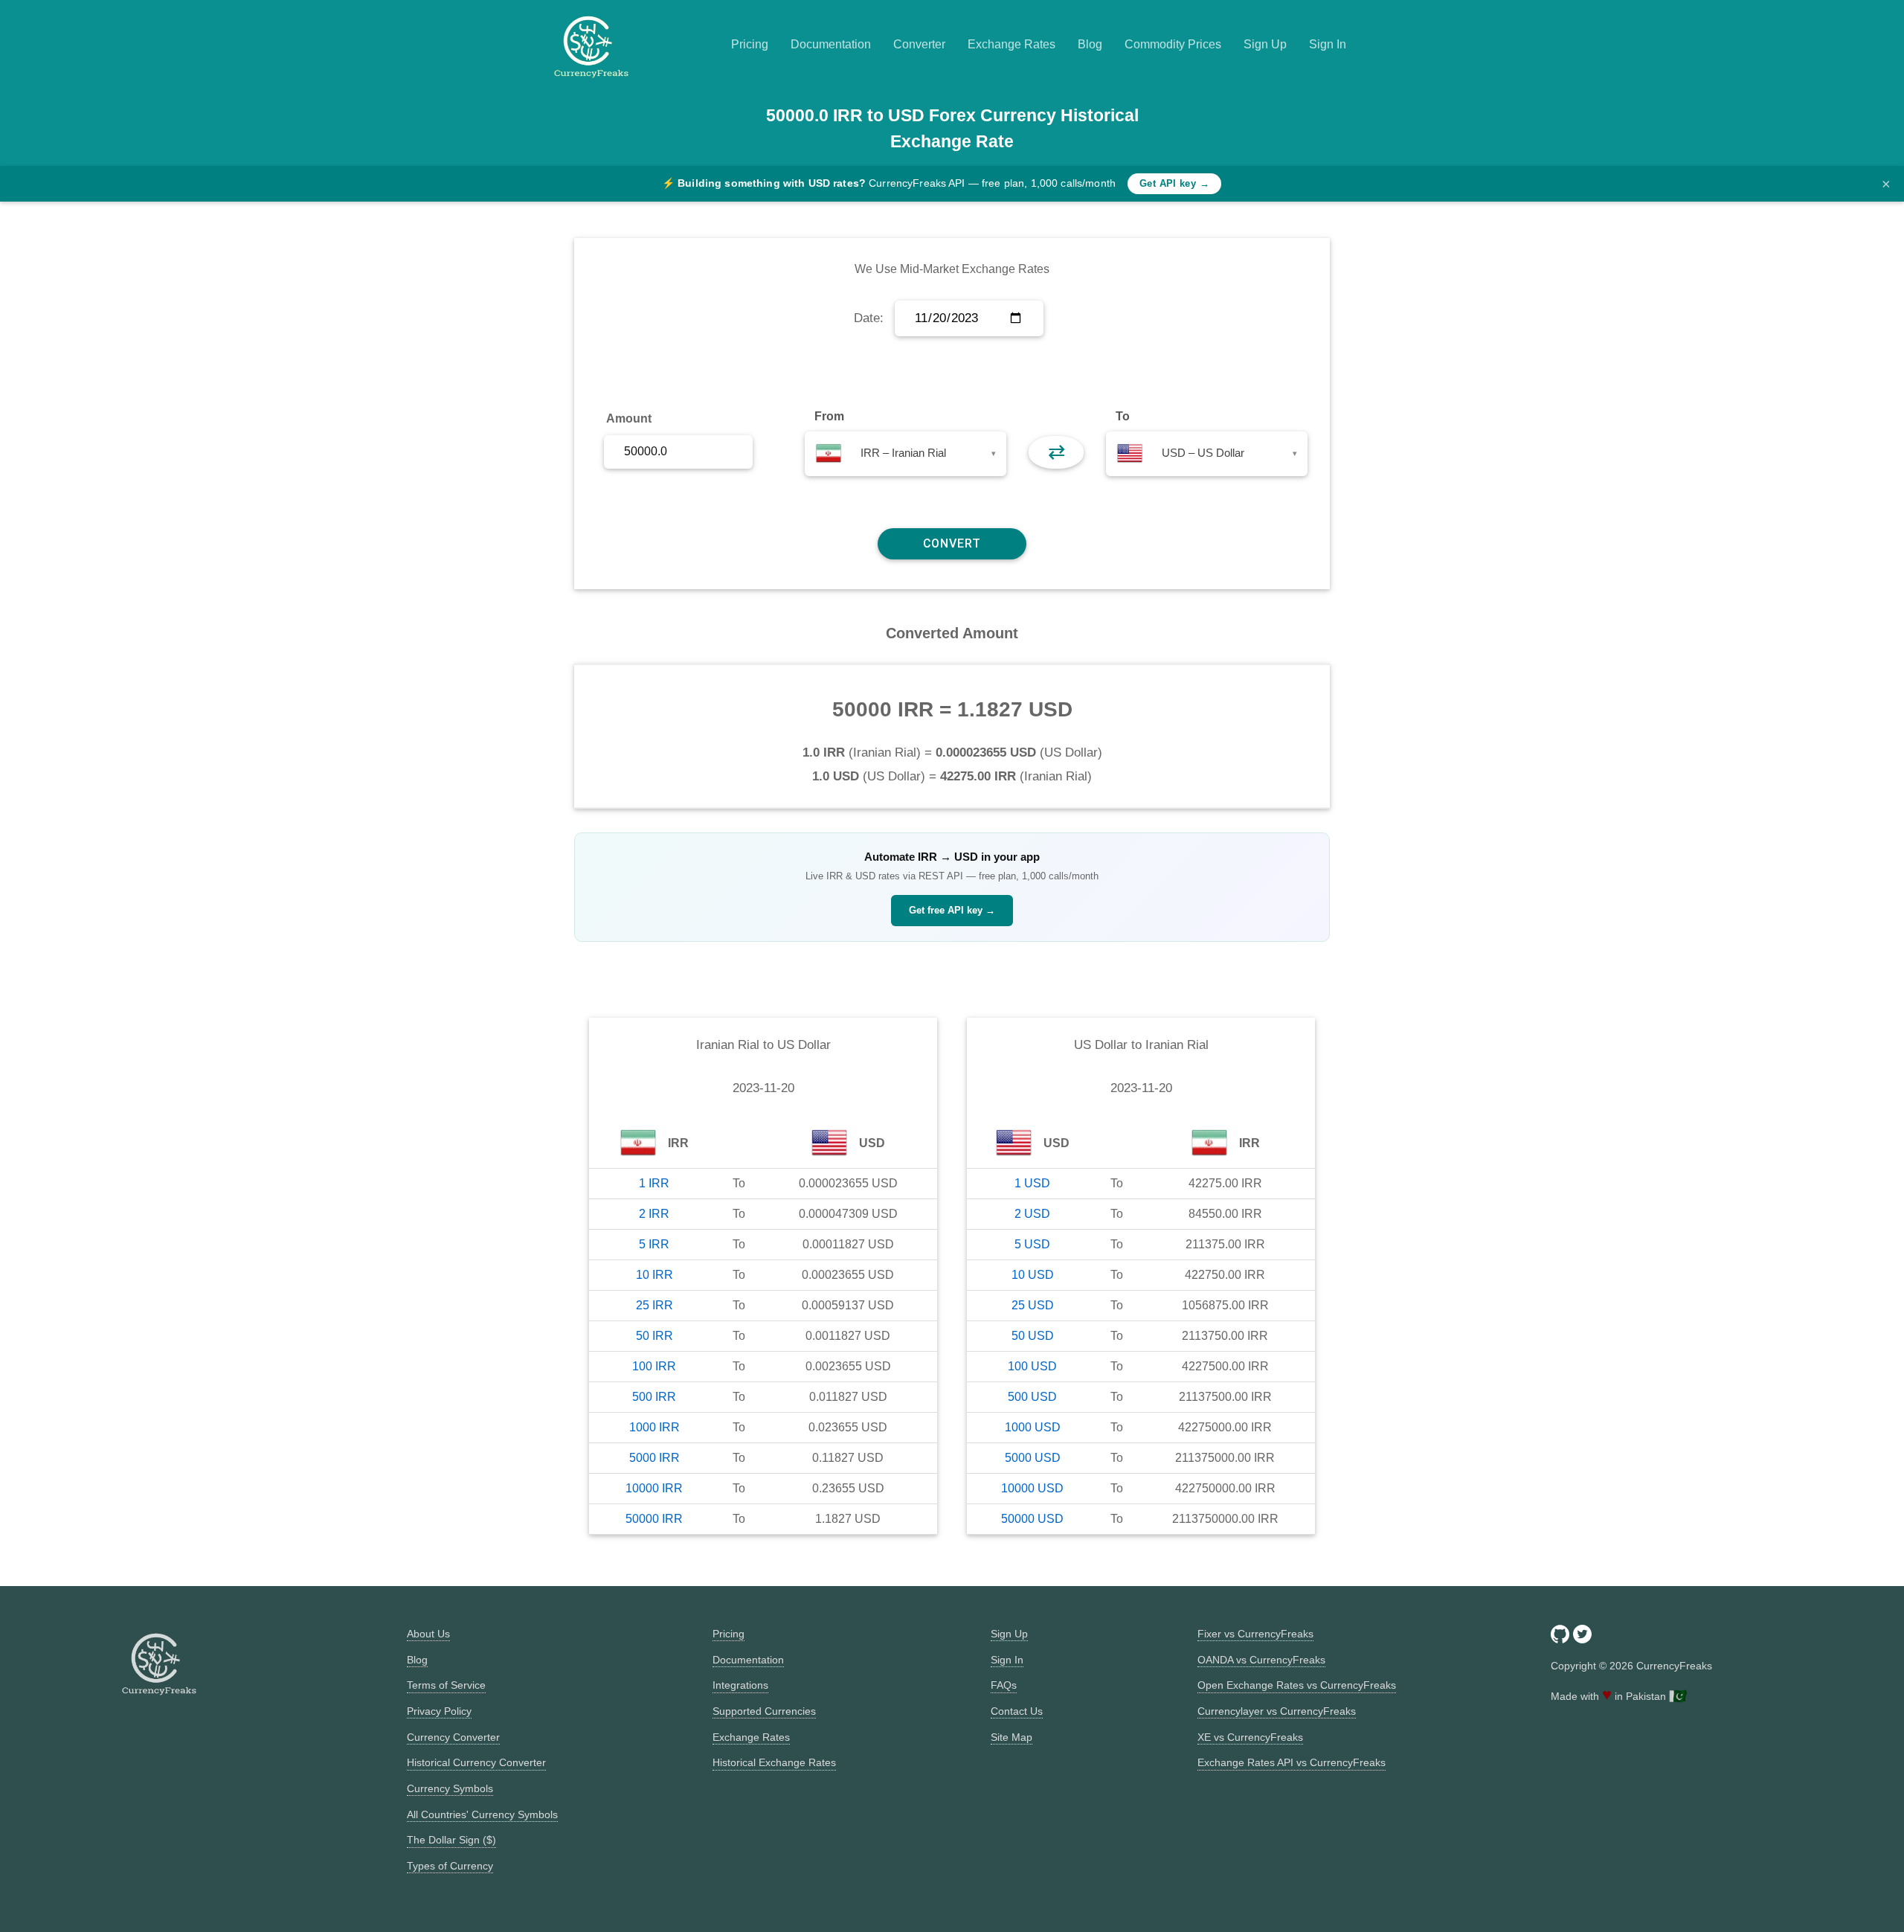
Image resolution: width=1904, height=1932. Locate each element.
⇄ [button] (1056, 452)
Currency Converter (453, 1737)
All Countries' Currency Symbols (482, 1814)
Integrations (740, 1685)
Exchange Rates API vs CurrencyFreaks (1292, 1762)
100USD (1032, 1366)
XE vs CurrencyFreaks (1250, 1737)
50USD (1033, 1336)
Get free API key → (952, 910)
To (1123, 416)
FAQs (1004, 1685)
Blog (1090, 44)
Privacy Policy (439, 1711)
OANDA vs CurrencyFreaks (1261, 1660)
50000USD (1032, 1519)
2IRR (654, 1214)
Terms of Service (446, 1685)
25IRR (654, 1305)
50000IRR (654, 1519)
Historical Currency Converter (476, 1762)
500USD (1032, 1397)
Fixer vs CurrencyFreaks (1255, 1634)
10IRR (654, 1275)
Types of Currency (450, 1866)
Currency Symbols (450, 1788)
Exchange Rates (1011, 44)
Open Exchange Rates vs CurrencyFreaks (1297, 1685)
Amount (629, 418)
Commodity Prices (1173, 44)
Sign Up (1265, 44)
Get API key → (1174, 183)
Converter (919, 44)
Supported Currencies (764, 1711)
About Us (428, 1634)
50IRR (654, 1336)
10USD (1033, 1275)
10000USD (1032, 1488)
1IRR (654, 1183)
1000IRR (654, 1427)
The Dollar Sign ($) (451, 1840)
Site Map (1011, 1737)
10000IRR (654, 1488)
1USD (1032, 1183)
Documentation (831, 44)
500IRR (654, 1397)
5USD (1032, 1244)
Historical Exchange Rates (774, 1762)
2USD (1032, 1214)
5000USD (1033, 1458)
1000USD (1033, 1427)
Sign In (1328, 44)
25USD (1033, 1305)
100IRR (654, 1366)
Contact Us (1017, 1711)
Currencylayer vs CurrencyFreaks (1277, 1711)
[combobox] (906, 454)
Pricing (750, 44)
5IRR (654, 1244)
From (829, 416)
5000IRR (654, 1458)
